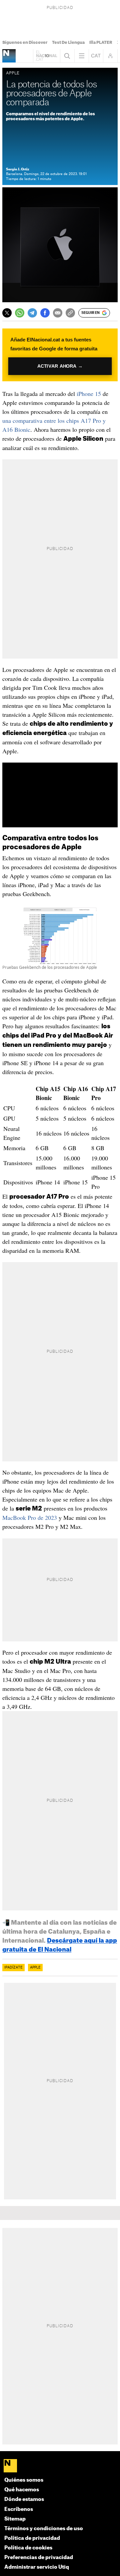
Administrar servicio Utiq (37, 2567)
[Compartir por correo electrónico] (58, 313)
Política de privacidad (32, 2538)
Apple (35, 1968)
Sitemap (15, 2519)
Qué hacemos (22, 2490)
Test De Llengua (68, 43)
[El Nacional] (60, 2466)
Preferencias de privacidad (39, 2558)
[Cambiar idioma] (96, 56)
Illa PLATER (101, 43)
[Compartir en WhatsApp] (20, 313)
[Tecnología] (9, 56)
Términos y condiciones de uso (44, 2529)
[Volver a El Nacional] (47, 56)
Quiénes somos (24, 2480)
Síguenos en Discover (25, 43)
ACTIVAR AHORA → (60, 366)
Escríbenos (19, 2509)
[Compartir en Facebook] (45, 313)
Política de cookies (28, 2548)
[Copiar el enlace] (70, 313)
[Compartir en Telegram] (32, 313)
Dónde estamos (24, 2499)
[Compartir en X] (7, 313)
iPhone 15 (89, 394)
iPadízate (13, 1968)
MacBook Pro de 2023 (30, 1518)
